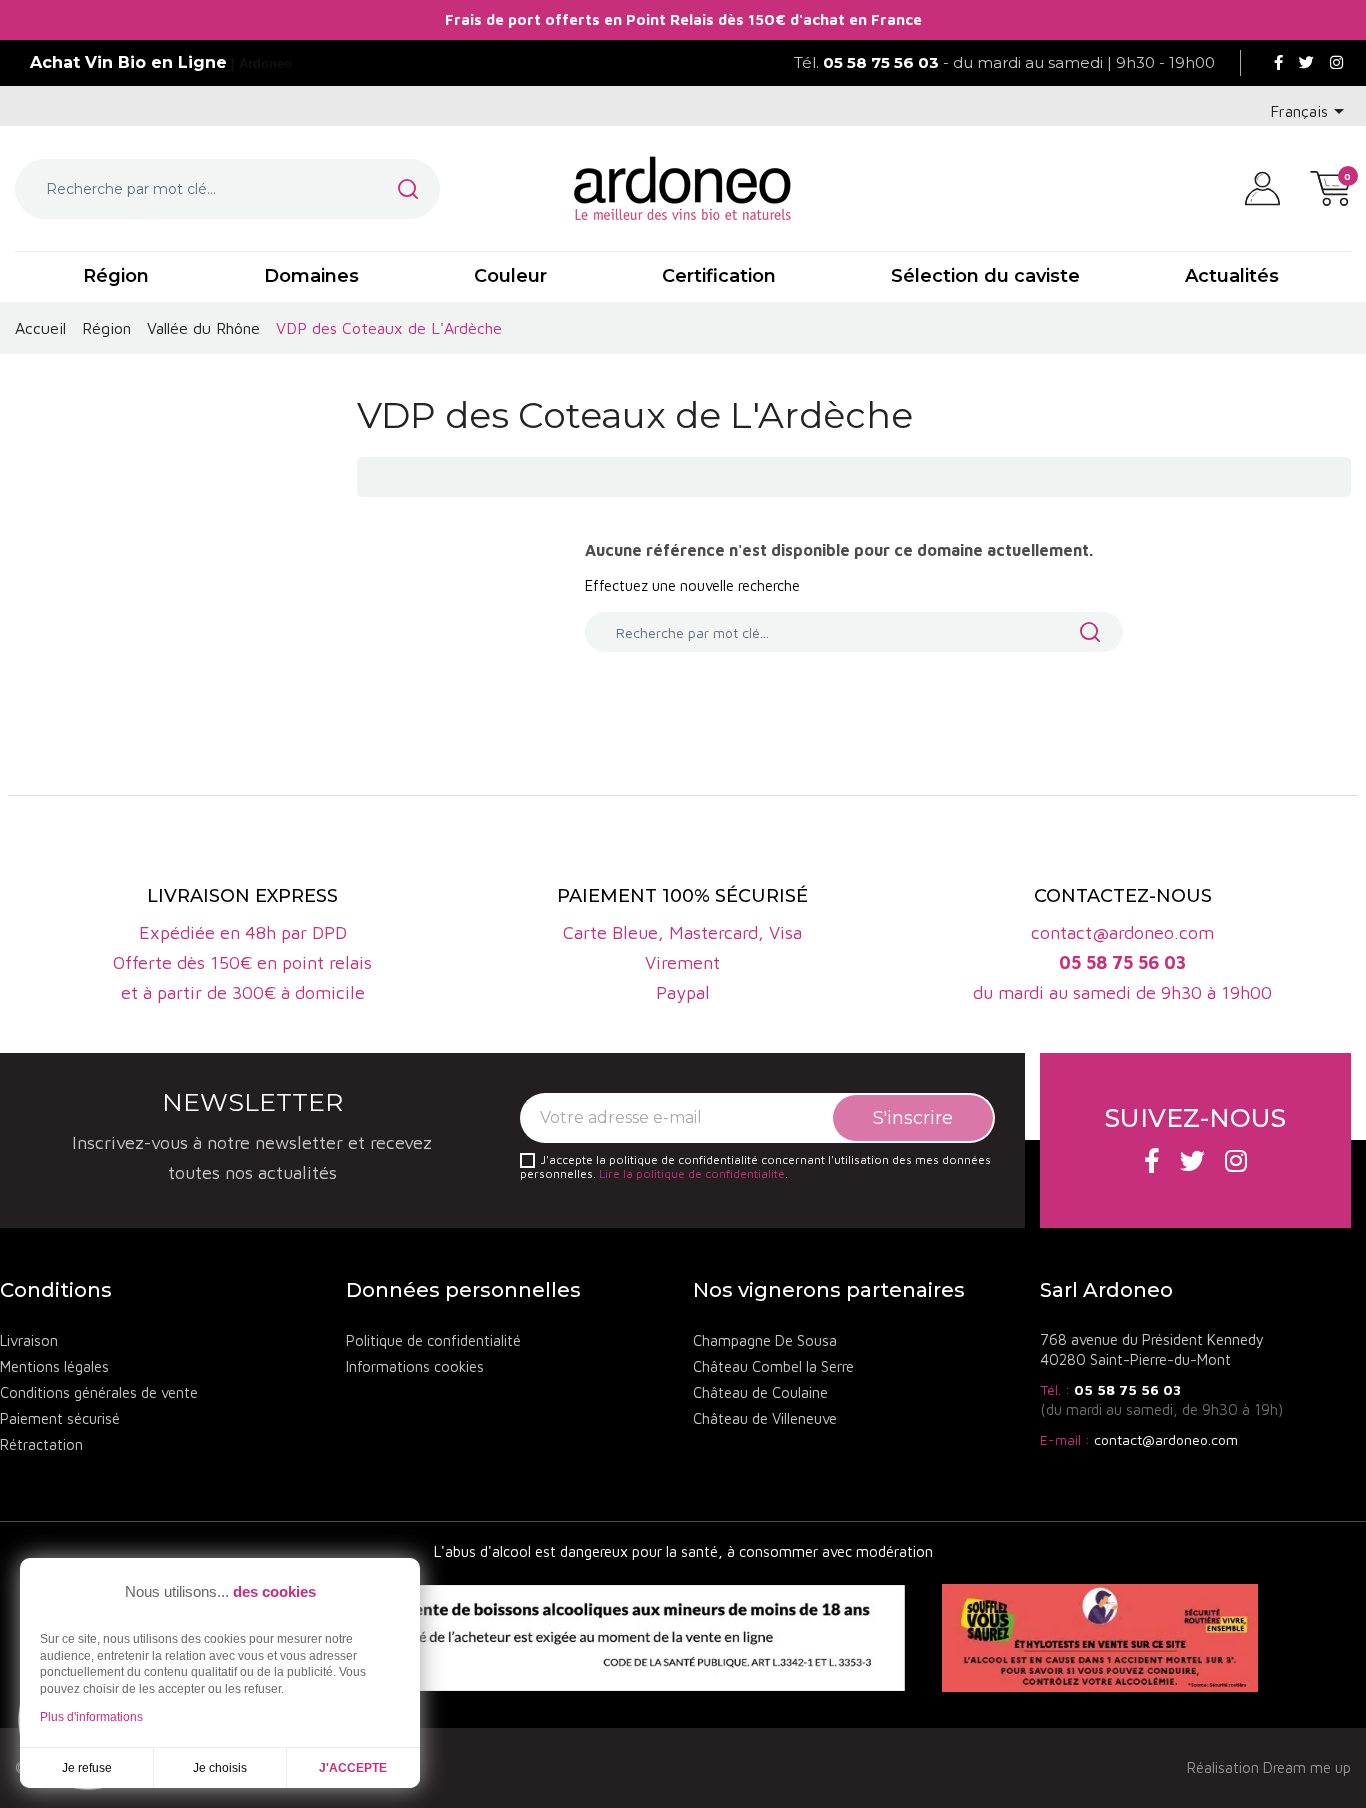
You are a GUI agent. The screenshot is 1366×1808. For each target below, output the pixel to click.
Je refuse (87, 1768)
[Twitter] (1306, 63)
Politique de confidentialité (433, 1340)
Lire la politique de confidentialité (692, 1173)
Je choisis (220, 1768)
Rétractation (41, 1444)
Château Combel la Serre (773, 1366)
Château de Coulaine (760, 1392)
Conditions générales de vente (99, 1392)
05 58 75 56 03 (1127, 1389)
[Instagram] (1336, 63)
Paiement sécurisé (60, 1418)
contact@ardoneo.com (1166, 1439)
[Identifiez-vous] (1262, 187)
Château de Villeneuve (765, 1418)
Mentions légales (54, 1366)
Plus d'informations (91, 1717)
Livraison (29, 1340)
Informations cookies (415, 1366)
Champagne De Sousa (765, 1340)
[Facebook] (1278, 63)
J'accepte (353, 1768)
